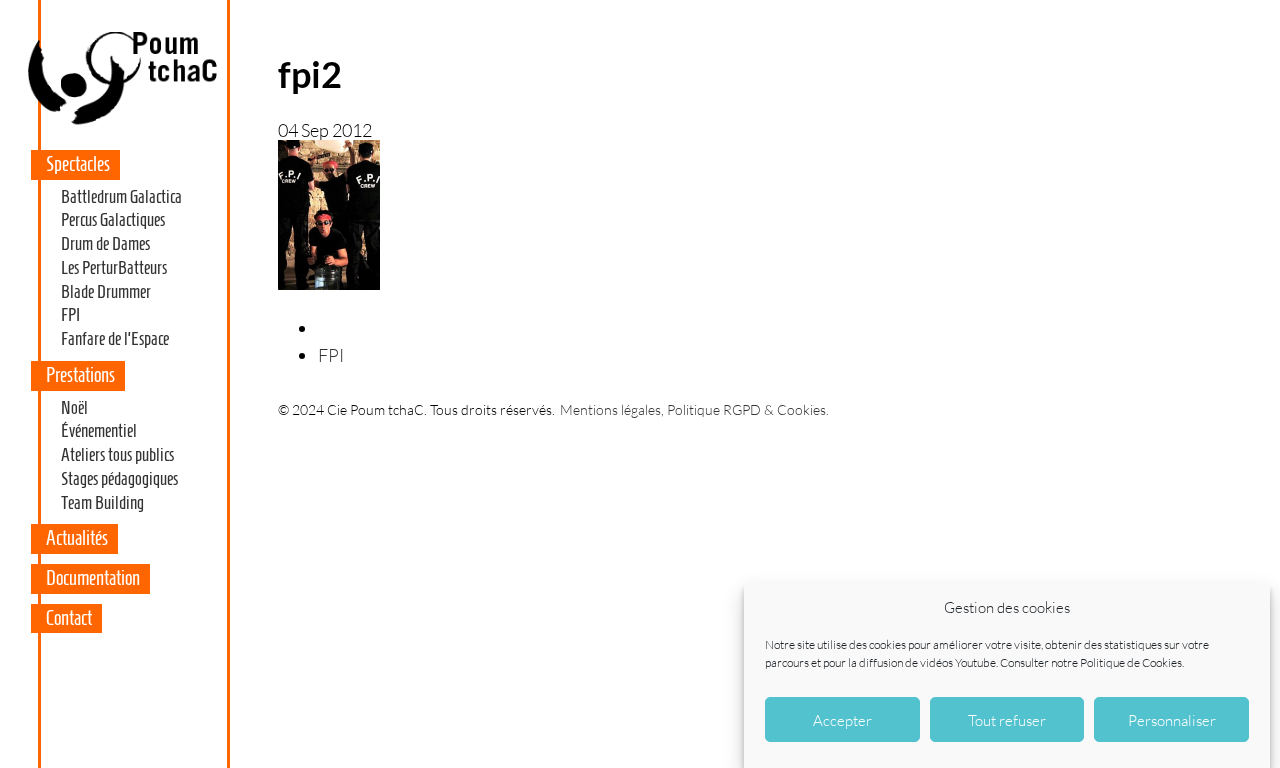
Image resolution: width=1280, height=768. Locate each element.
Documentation (93, 578)
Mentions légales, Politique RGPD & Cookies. (694, 409)
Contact (69, 618)
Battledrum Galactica (121, 197)
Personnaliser (1172, 720)
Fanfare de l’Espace (115, 339)
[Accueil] (121, 124)
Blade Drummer (106, 292)
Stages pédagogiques (119, 479)
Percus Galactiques (113, 220)
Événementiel (99, 431)
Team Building (102, 503)
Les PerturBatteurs (114, 268)
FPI (70, 315)
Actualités (77, 538)
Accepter (842, 720)
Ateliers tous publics (117, 455)
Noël (74, 408)
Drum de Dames (105, 244)
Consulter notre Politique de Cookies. (1092, 662)
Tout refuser (1007, 720)
